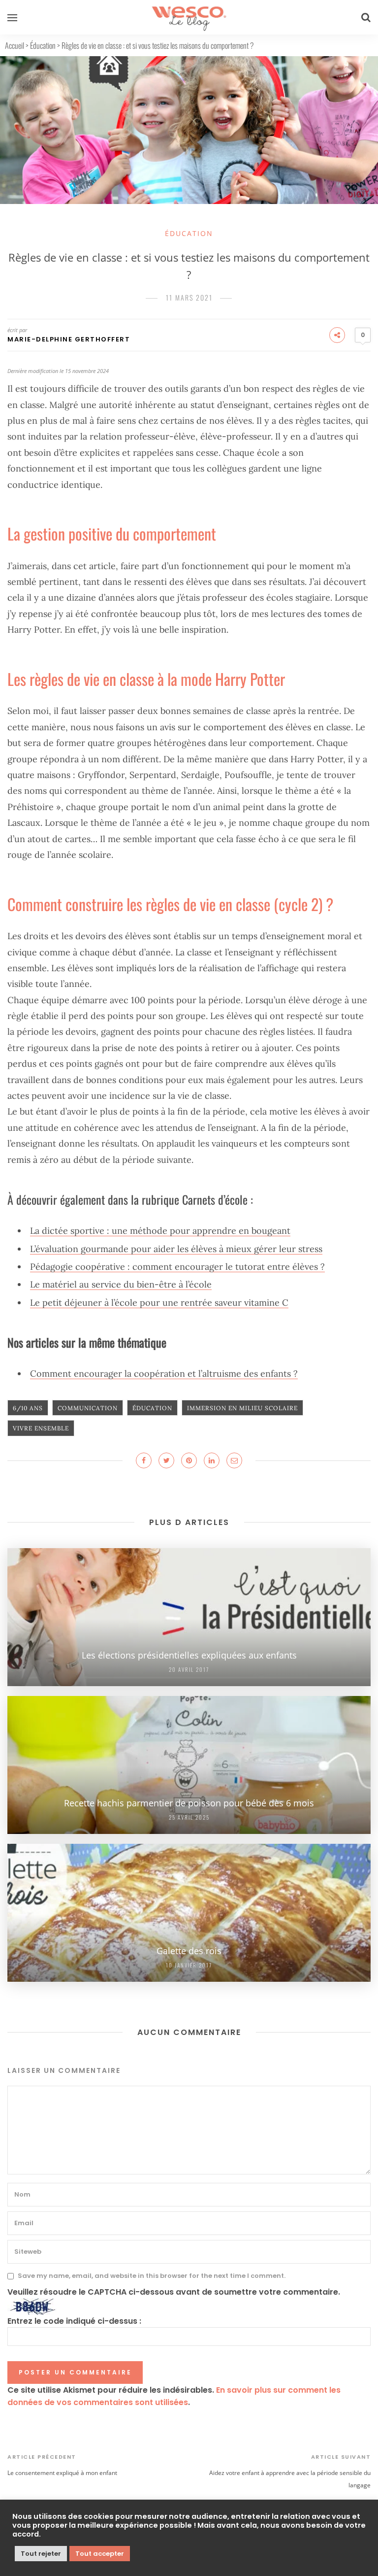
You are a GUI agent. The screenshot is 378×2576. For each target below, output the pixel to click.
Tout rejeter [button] (41, 2554)
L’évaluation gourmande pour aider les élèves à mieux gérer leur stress (176, 1249)
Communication (88, 1408)
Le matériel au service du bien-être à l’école (121, 1284)
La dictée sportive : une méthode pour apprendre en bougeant (160, 1231)
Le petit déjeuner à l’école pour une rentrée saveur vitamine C (159, 1303)
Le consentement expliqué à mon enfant (62, 2473)
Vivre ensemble (41, 1428)
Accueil (15, 45)
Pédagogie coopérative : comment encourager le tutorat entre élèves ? (177, 1267)
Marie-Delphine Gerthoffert (69, 339)
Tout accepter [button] (100, 2554)
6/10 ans (28, 1408)
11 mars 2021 (189, 297)
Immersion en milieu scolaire (242, 1408)
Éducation (43, 45)
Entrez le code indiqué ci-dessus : (74, 2321)
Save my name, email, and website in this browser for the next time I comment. (152, 2276)
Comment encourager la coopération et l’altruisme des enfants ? (164, 1373)
